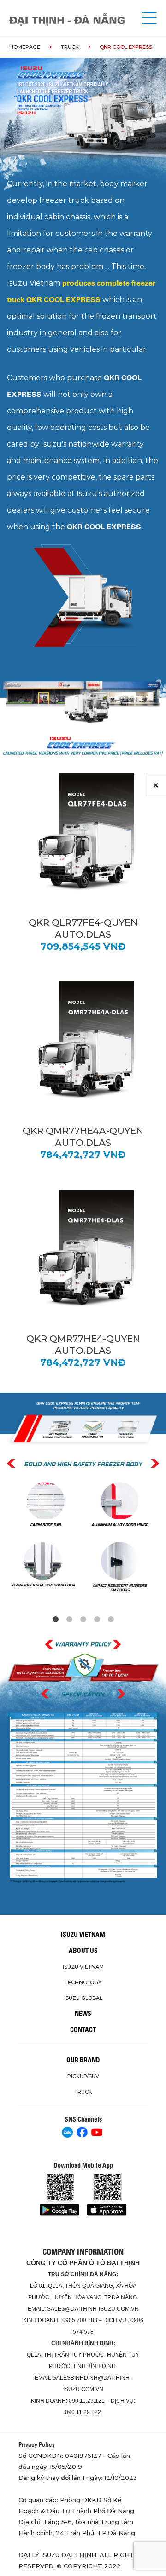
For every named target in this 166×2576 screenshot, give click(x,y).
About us (83, 1951)
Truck (70, 47)
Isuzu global (83, 1998)
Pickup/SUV (83, 2076)
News (83, 2014)
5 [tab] (111, 1620)
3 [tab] (83, 1620)
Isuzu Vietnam (83, 1935)
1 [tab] (55, 1620)
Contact (83, 2030)
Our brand (83, 2060)
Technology (83, 1982)
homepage (25, 47)
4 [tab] (97, 1620)
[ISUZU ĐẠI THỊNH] (67, 20)
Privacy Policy (37, 2444)
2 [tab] (69, 1620)
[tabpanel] (83, 1538)
